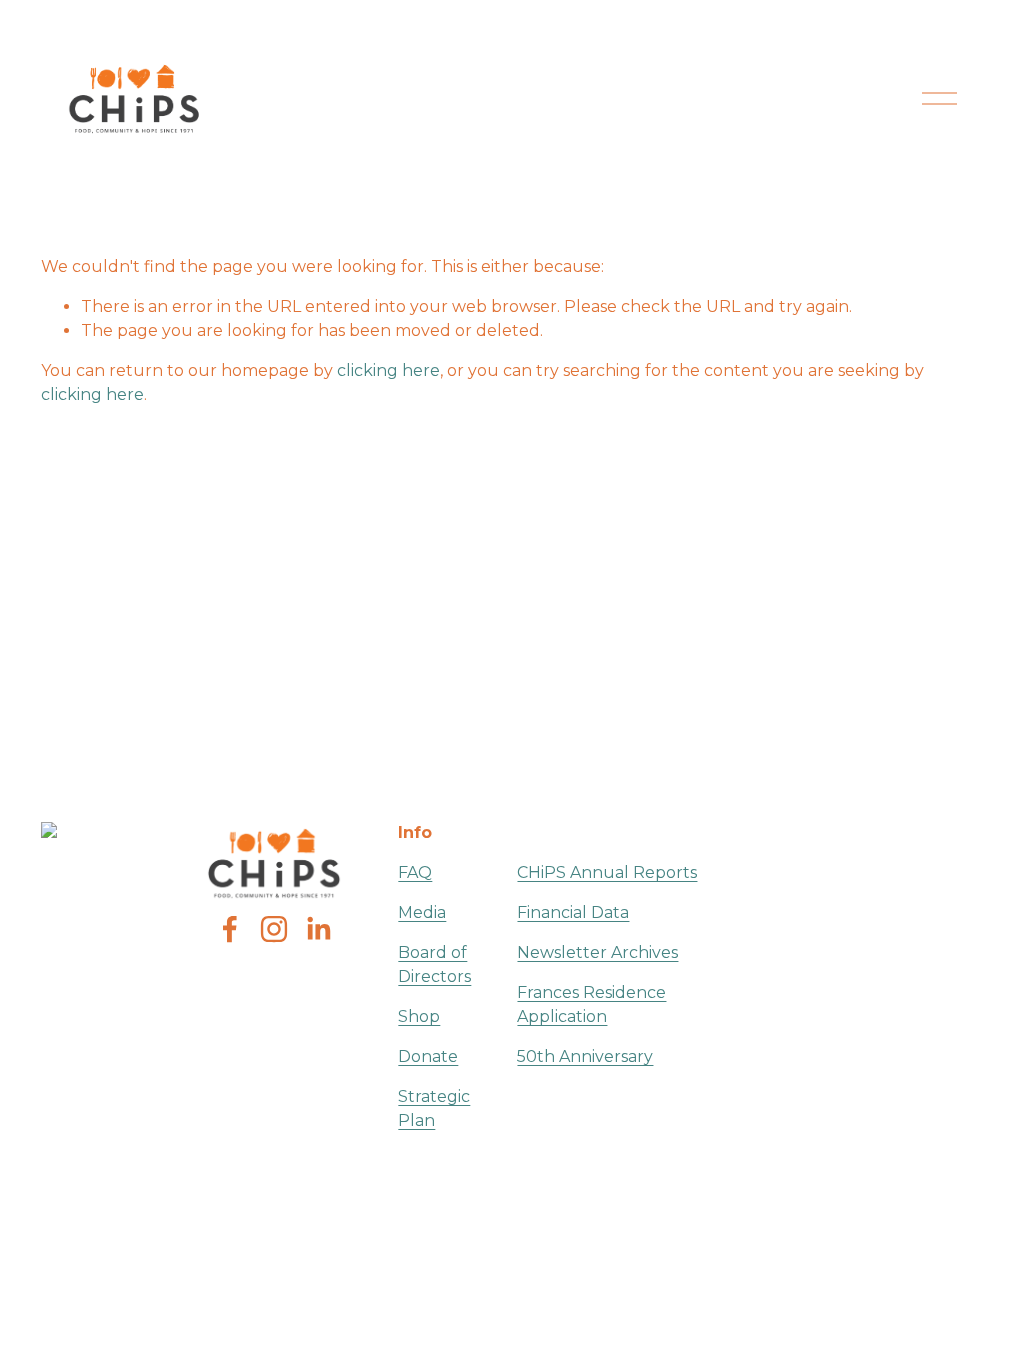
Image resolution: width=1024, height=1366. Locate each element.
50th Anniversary (585, 1056)
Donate (428, 1056)
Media (422, 912)
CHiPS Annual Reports (607, 872)
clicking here (388, 370)
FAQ (415, 872)
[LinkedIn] (318, 929)
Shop (419, 1016)
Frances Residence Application (591, 1004)
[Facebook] (230, 929)
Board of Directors (434, 964)
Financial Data (573, 912)
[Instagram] (274, 929)
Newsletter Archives (597, 952)
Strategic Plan (434, 1108)
